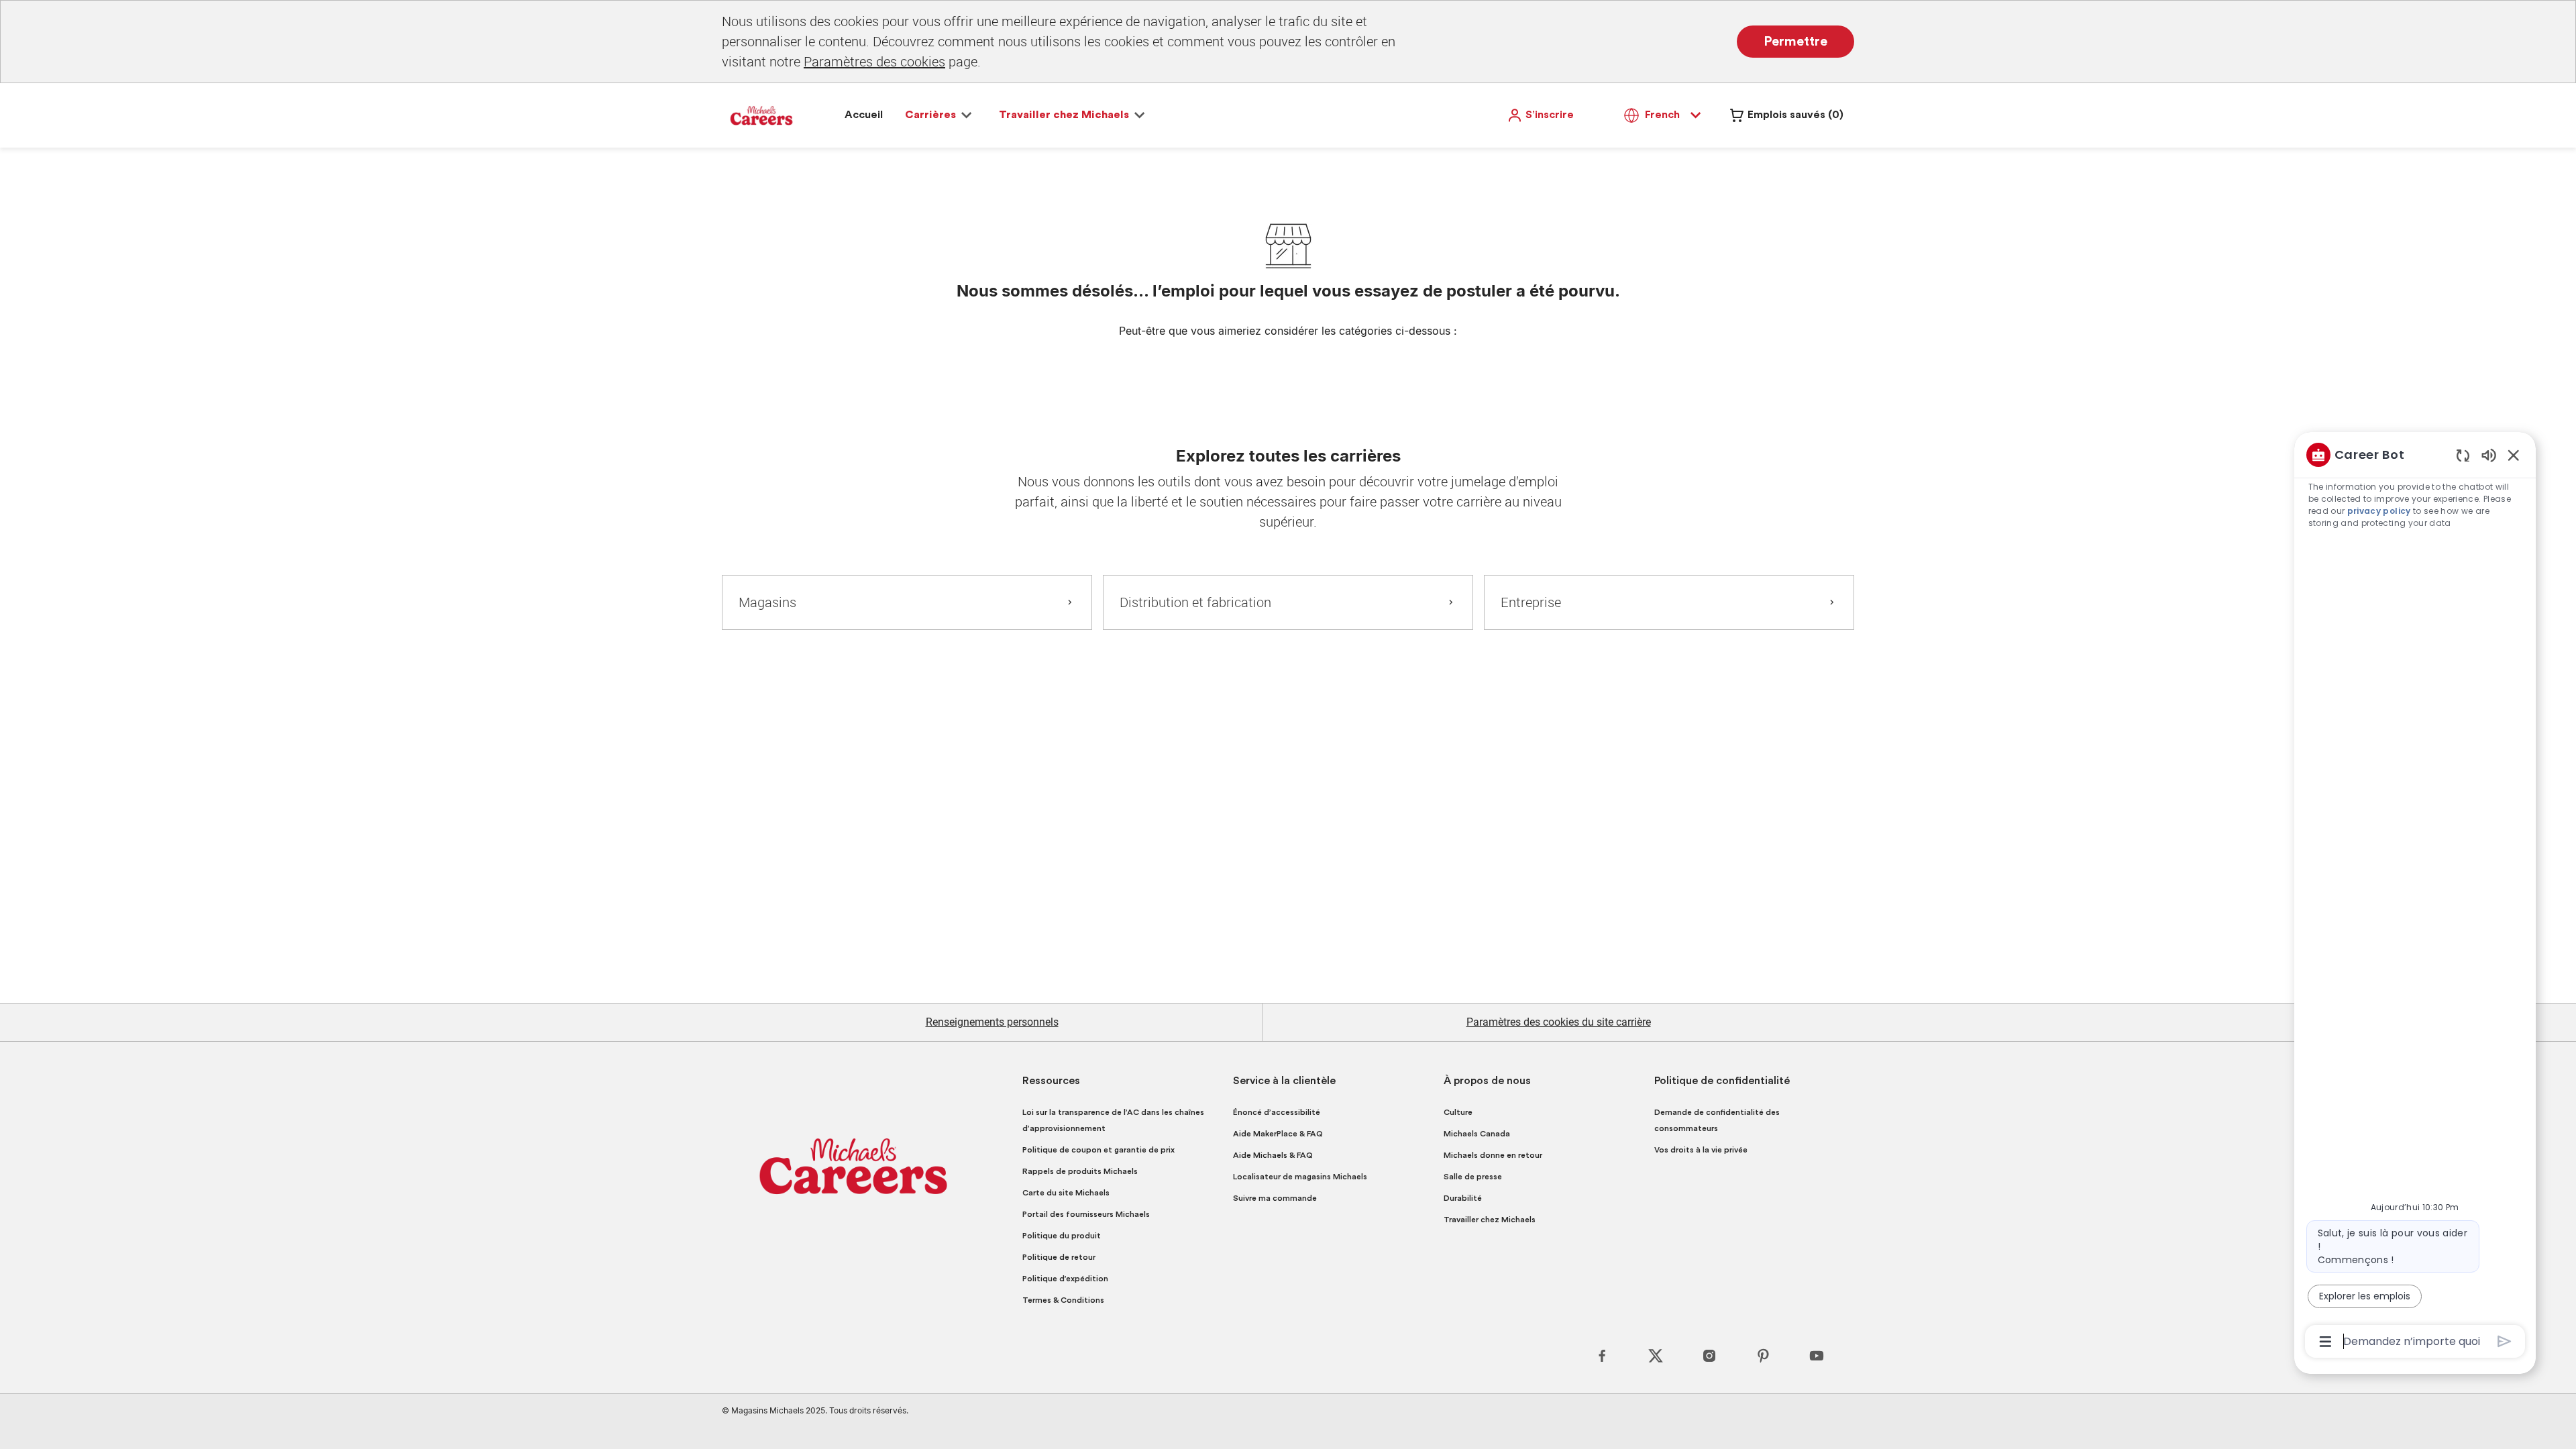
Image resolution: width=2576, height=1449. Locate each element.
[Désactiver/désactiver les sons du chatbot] (2489, 454)
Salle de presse (1473, 1177)
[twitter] (1656, 1356)
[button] (1540, 115)
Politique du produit (1062, 1236)
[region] (2415, 897)
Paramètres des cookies (874, 61)
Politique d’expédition (1065, 1279)
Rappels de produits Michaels (1080, 1171)
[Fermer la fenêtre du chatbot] (2514, 455)
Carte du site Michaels (1066, 1193)
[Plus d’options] (2325, 1342)
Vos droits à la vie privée (1701, 1150)
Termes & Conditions (1063, 1300)
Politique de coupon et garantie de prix (1098, 1150)
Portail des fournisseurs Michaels (1086, 1214)
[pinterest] (1763, 1356)
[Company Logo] (761, 115)
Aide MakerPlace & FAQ (1278, 1134)
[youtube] (1817, 1356)
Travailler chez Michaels (1490, 1220)
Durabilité (1463, 1198)
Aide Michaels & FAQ (1273, 1155)
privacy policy (2379, 511)
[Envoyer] (2505, 1341)
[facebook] (1602, 1356)
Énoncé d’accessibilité (1277, 1112)
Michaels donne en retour (1493, 1155)
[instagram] (1709, 1356)
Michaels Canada (1477, 1134)
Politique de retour (1059, 1257)
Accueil (864, 115)
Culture (1458, 1112)
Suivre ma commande (1275, 1198)
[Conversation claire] (2463, 455)
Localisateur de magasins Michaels (1300, 1177)
